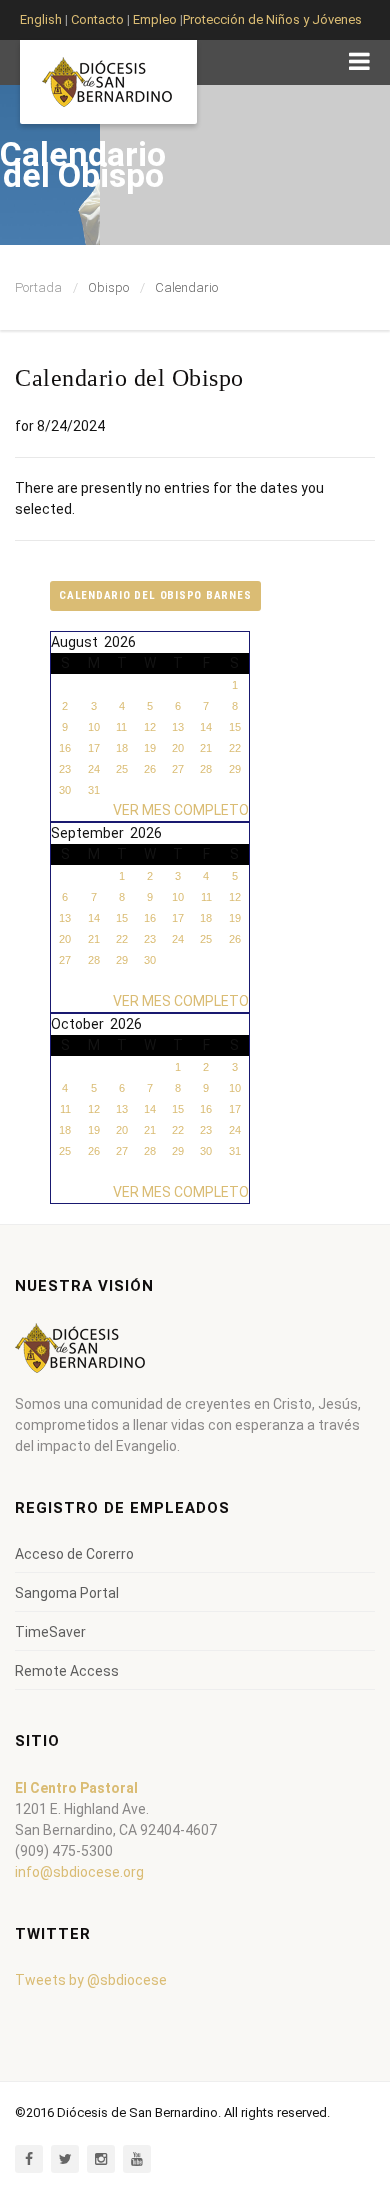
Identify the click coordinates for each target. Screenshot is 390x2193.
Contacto (97, 19)
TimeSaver (50, 1632)
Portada (38, 287)
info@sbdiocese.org (79, 1872)
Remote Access (67, 1671)
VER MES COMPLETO (181, 810)
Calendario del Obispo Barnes (155, 595)
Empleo (153, 19)
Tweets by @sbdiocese (91, 1980)
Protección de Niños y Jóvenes (272, 19)
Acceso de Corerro (74, 1554)
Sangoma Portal (67, 1593)
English (41, 19)
